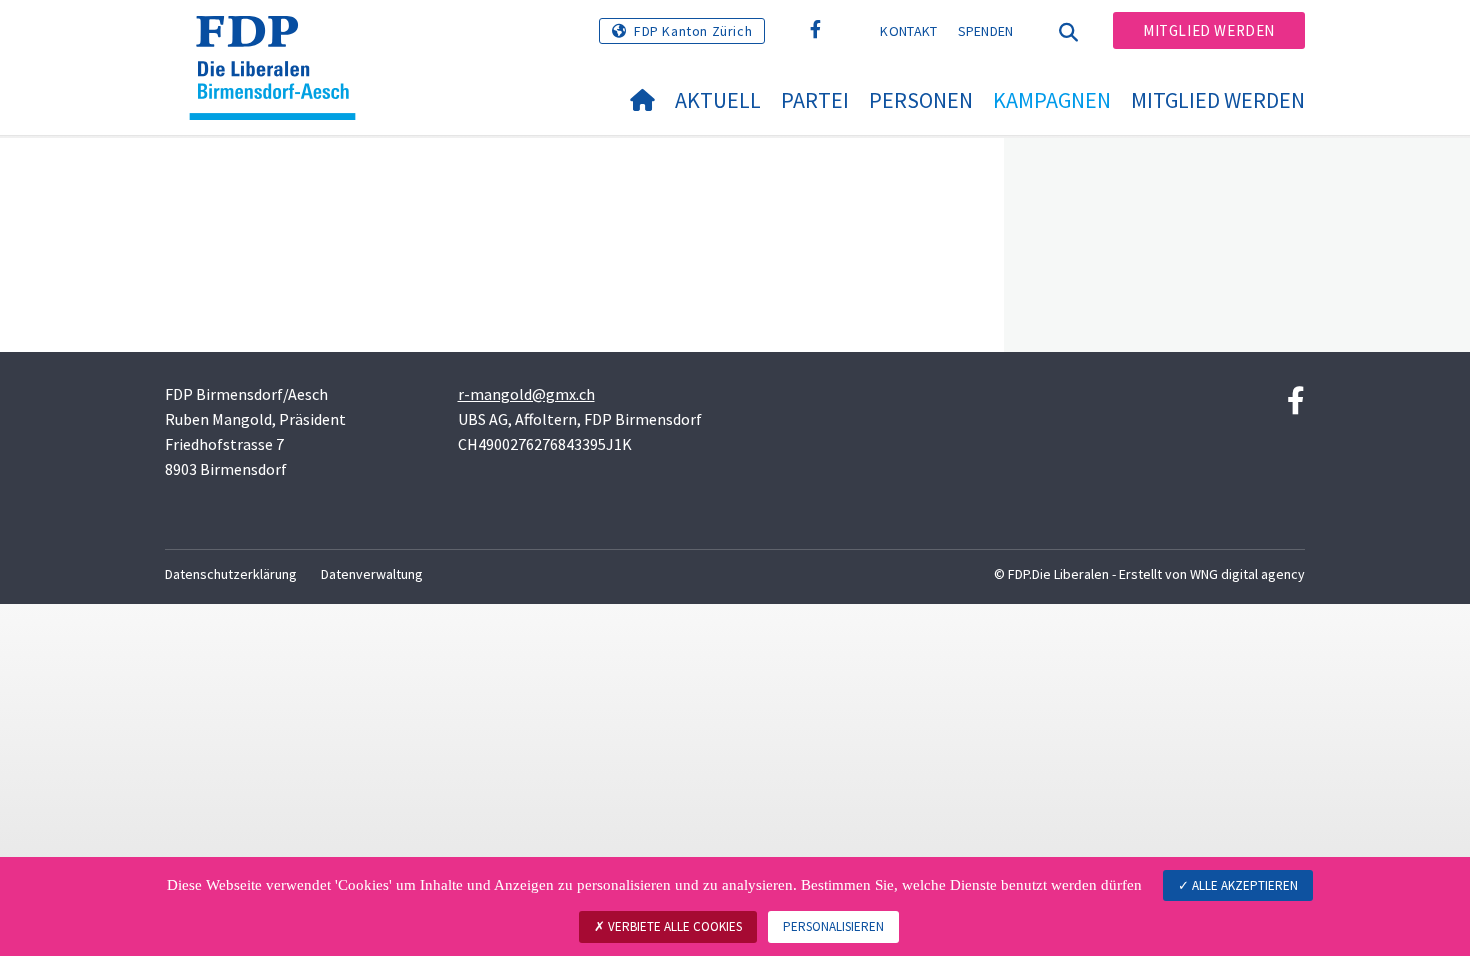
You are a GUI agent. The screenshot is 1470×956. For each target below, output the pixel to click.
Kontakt (908, 31)
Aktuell (718, 100)
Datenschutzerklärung (231, 574)
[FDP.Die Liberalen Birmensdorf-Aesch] (280, 41)
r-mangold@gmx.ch (526, 394)
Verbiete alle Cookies (673, 926)
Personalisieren (833, 926)
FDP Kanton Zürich (693, 31)
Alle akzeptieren (1243, 885)
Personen (921, 100)
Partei (815, 100)
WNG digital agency (1247, 574)
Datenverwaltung (372, 574)
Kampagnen (1052, 100)
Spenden (986, 31)
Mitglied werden (1209, 30)
